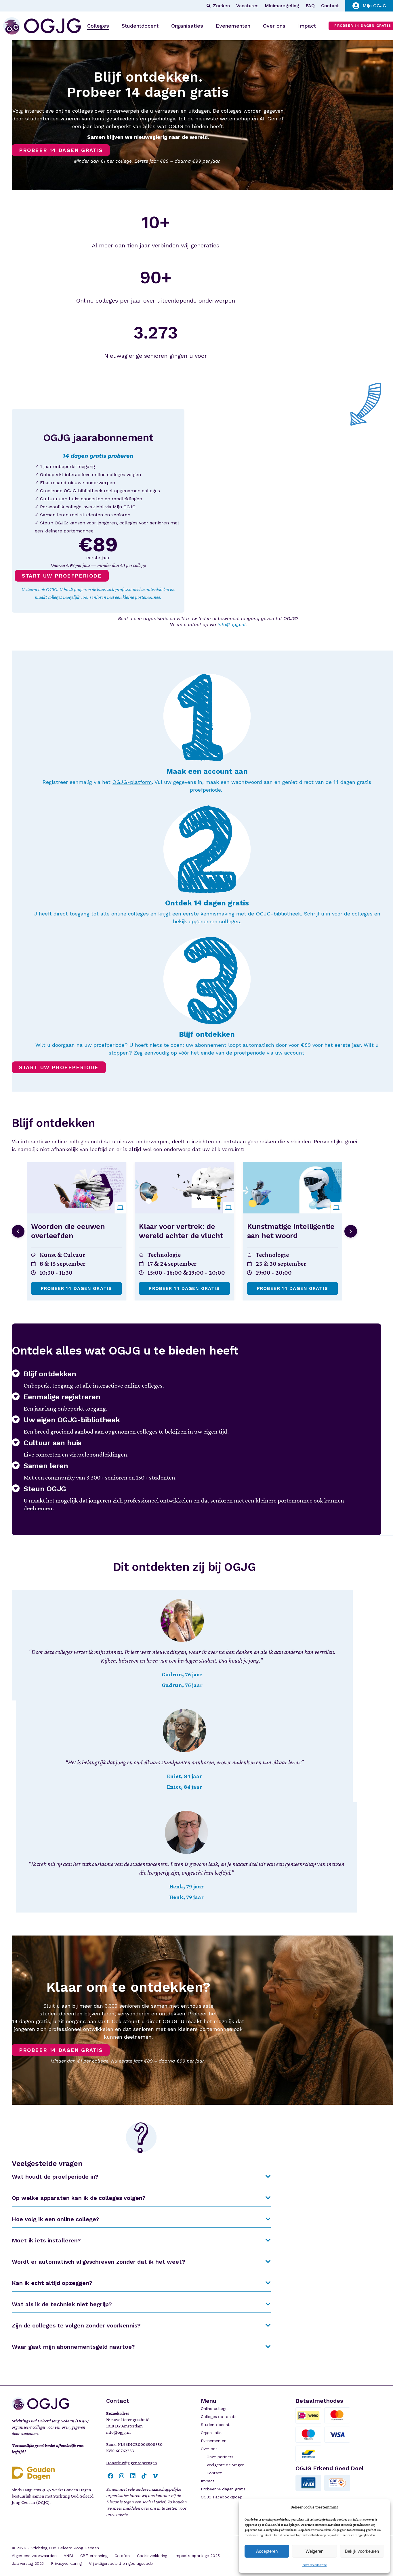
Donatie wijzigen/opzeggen (132, 2463)
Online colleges (215, 2408)
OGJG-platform (132, 782)
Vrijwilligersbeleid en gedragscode (121, 2563)
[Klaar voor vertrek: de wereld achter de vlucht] (184, 1188)
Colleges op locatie (219, 2417)
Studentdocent (215, 2425)
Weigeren (314, 2551)
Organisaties (212, 2433)
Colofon (122, 2556)
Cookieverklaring (152, 2556)
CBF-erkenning (94, 2556)
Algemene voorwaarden (34, 2556)
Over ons (209, 2449)
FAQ (310, 6)
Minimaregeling (282, 6)
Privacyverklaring (315, 2565)
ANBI (68, 2556)
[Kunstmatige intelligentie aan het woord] (292, 1188)
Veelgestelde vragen (226, 2465)
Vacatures (247, 6)
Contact (330, 6)
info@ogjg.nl (232, 625)
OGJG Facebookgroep (222, 2497)
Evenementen (214, 2441)
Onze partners (220, 2457)
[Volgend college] (351, 1231)
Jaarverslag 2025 (28, 2563)
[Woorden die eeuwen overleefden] (76, 1188)
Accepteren (267, 2551)
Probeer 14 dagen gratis (76, 1288)
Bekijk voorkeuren (362, 2551)
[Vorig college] (18, 1231)
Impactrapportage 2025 (197, 2556)
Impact (208, 2481)
